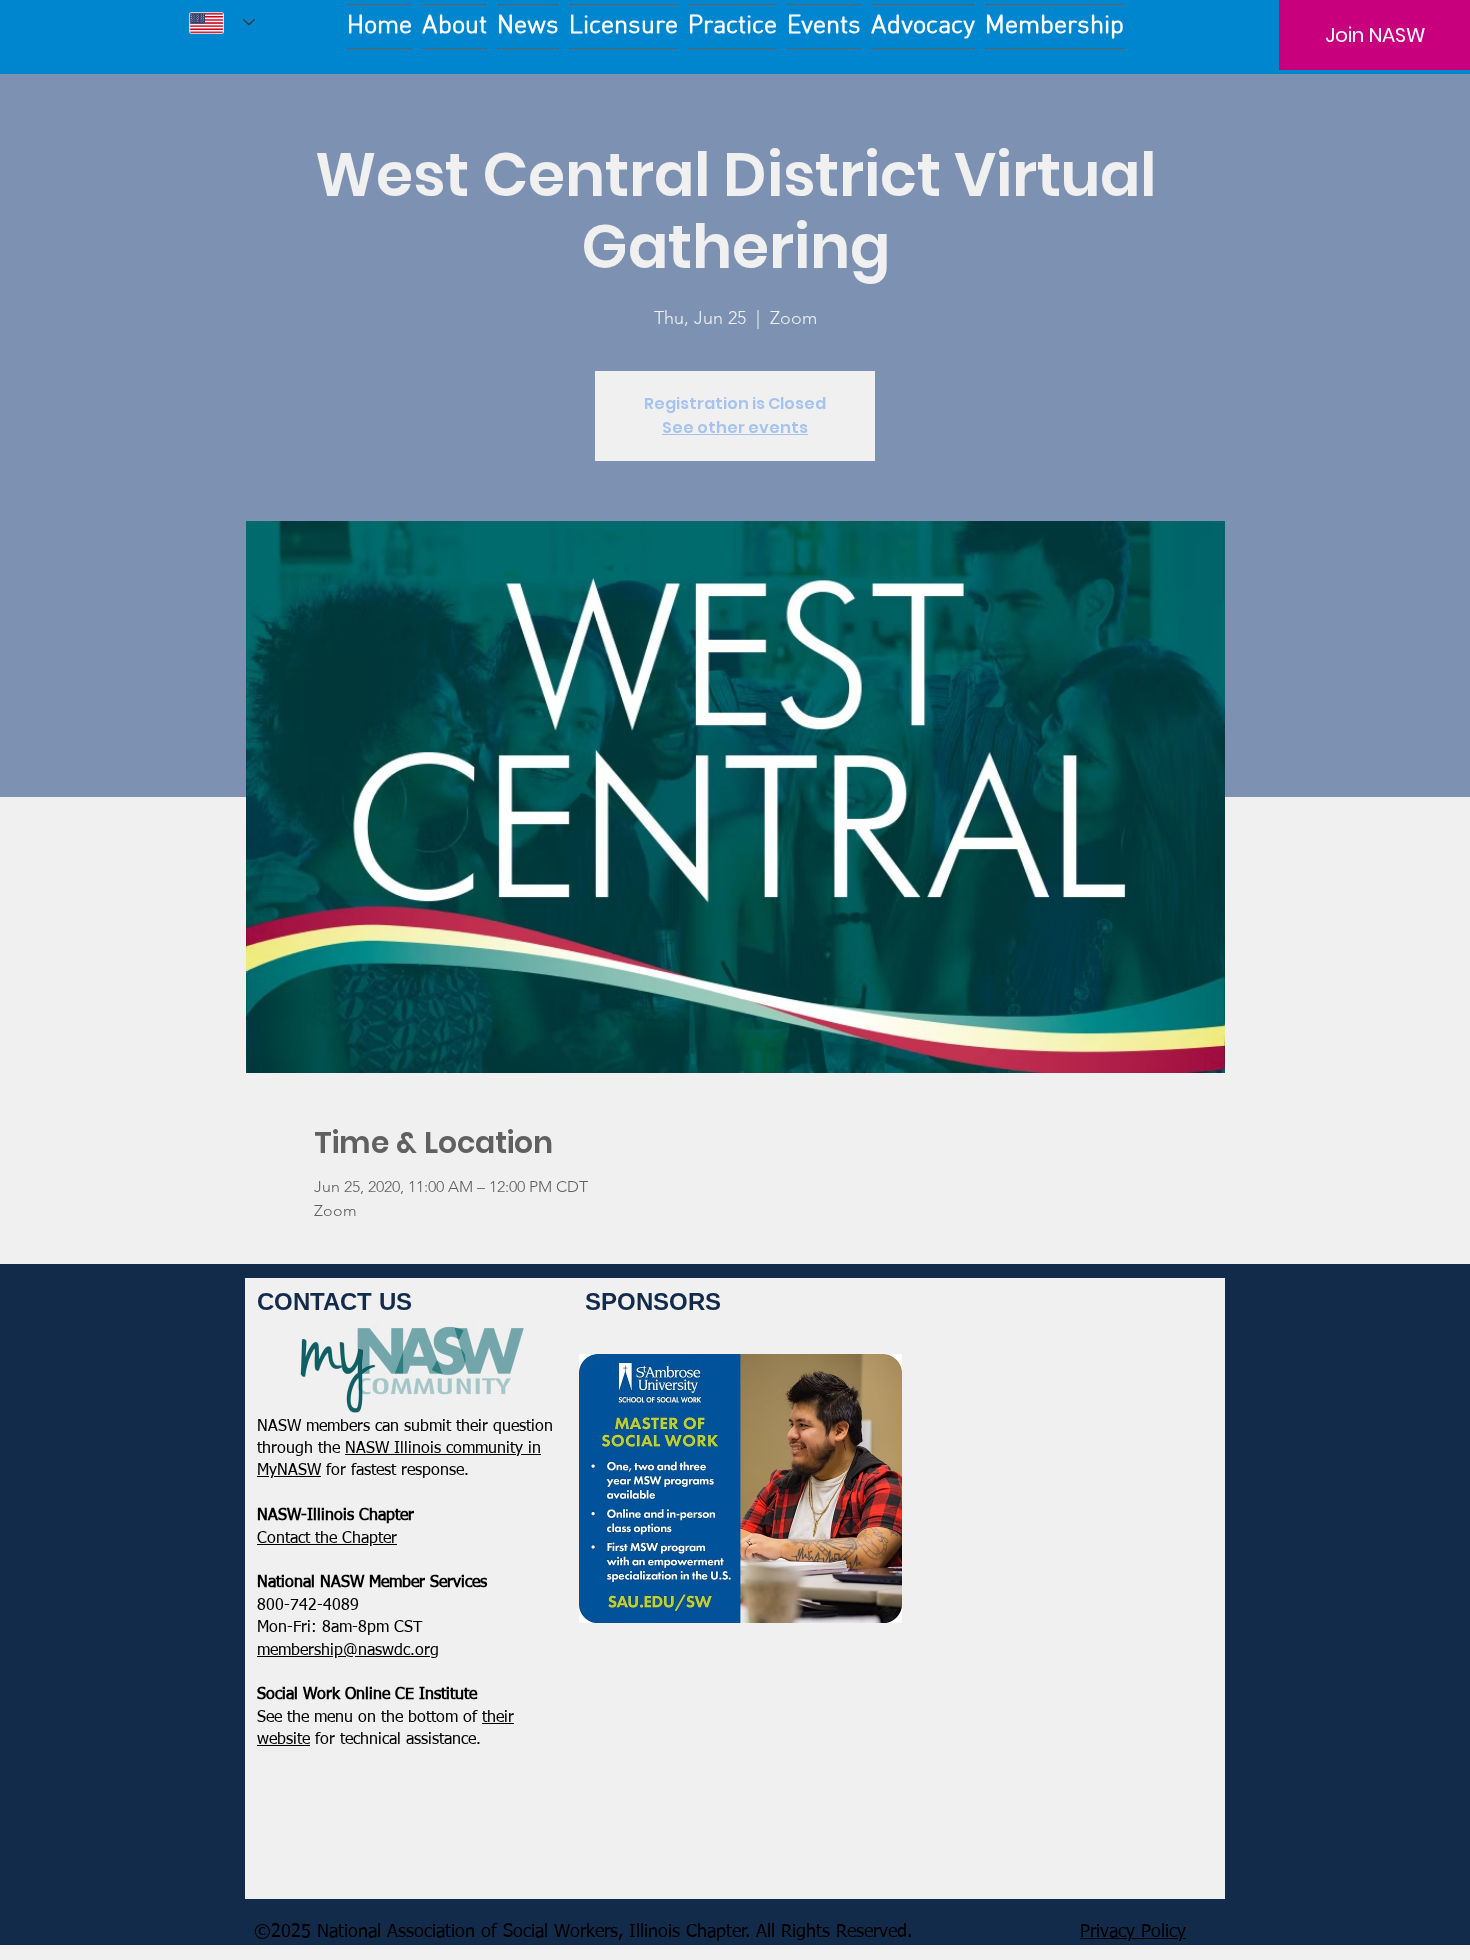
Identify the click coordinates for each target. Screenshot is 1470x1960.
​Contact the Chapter (327, 1539)
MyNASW (289, 1471)
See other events (735, 427)
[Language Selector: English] (222, 22)
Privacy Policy (1133, 1932)
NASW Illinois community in (443, 1449)
